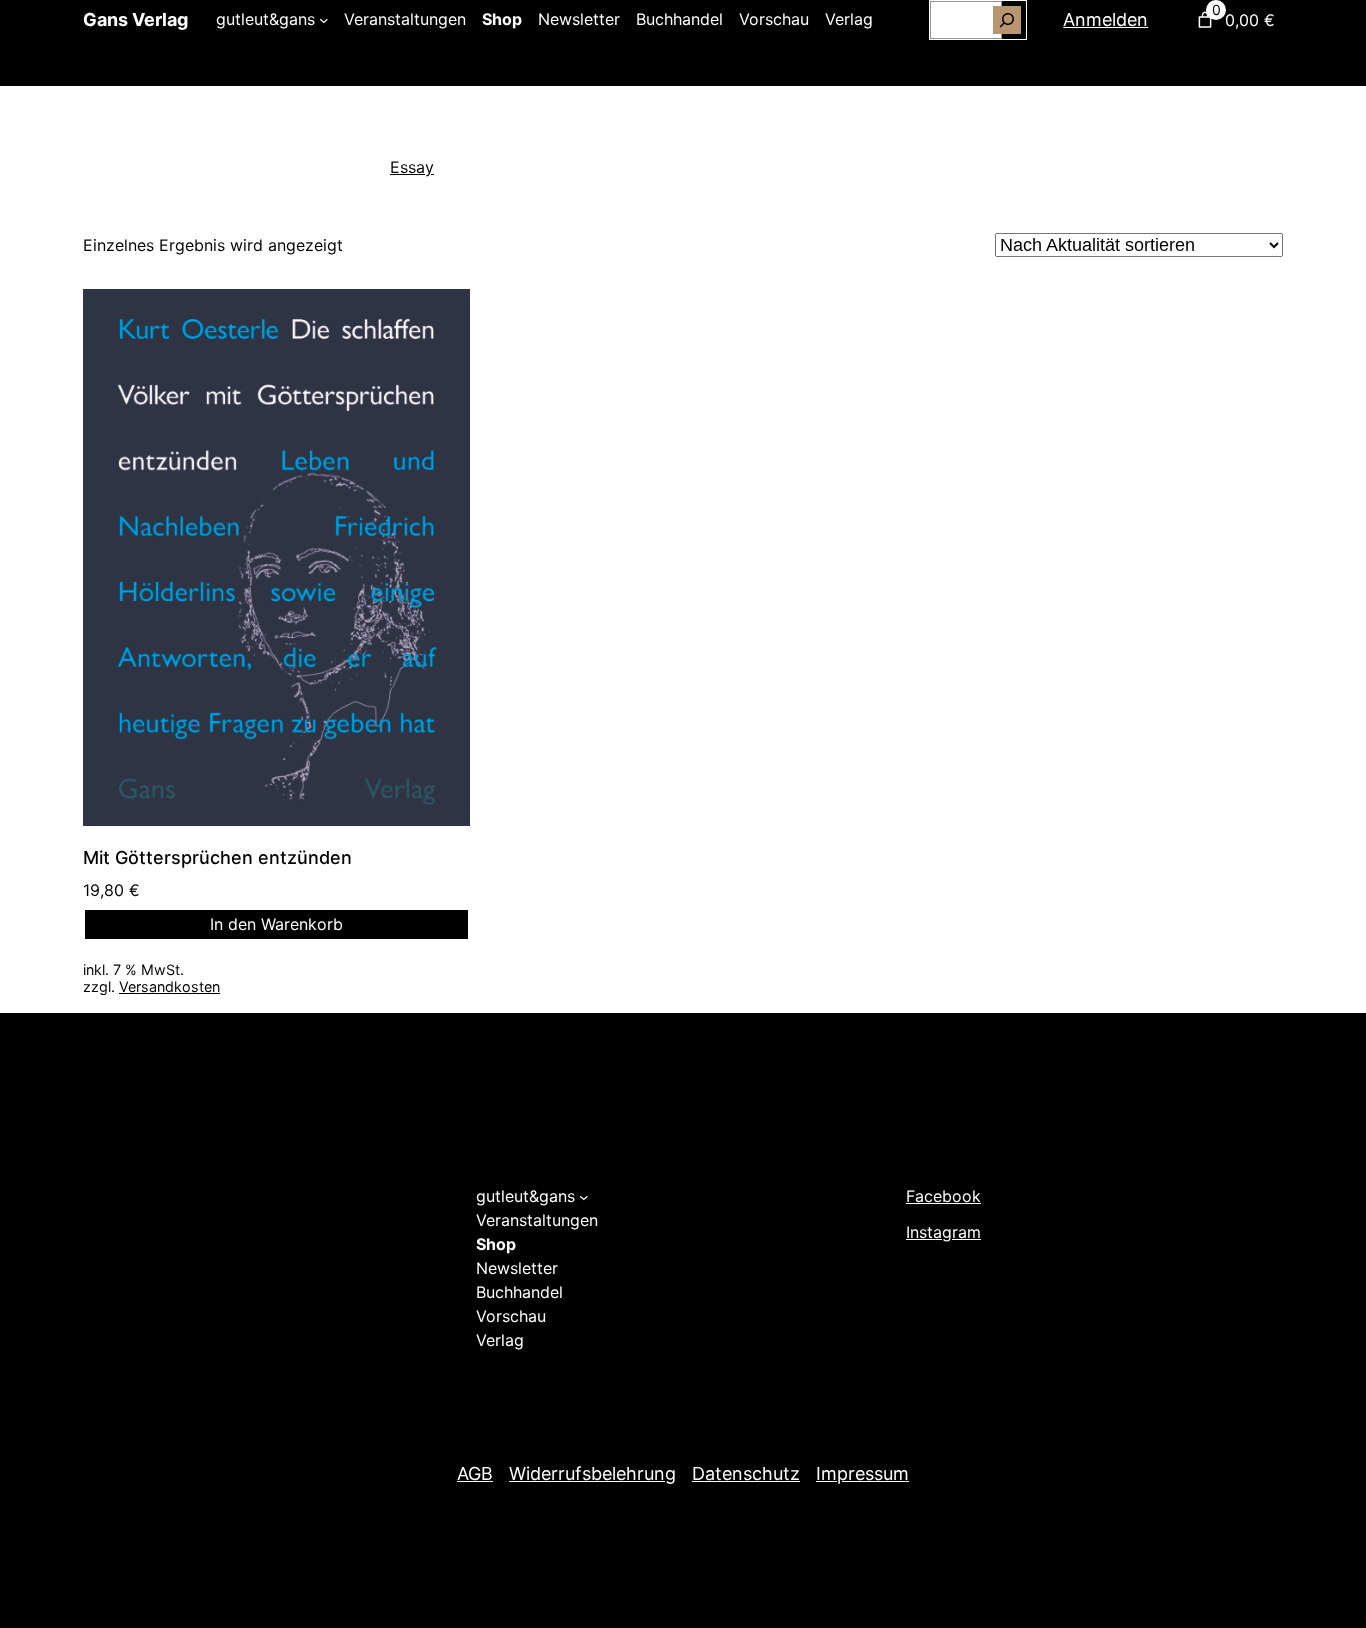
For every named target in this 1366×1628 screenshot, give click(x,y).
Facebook (943, 1196)
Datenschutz (746, 1473)
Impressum (862, 1473)
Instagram (943, 1232)
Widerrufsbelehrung (592, 1473)
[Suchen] (1007, 20)
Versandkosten (169, 986)
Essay (412, 167)
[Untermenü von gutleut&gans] (324, 20)
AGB (475, 1473)
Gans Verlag (135, 19)
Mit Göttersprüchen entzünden (217, 857)
